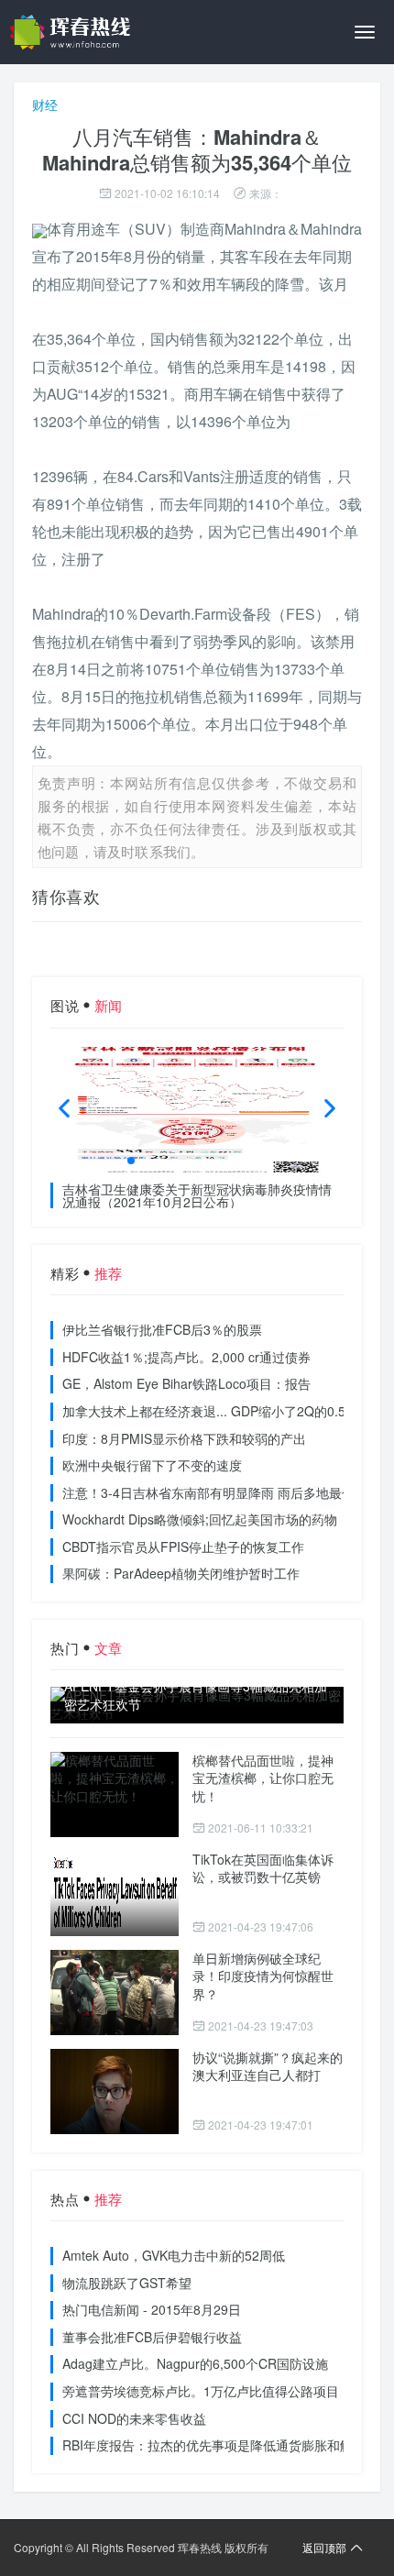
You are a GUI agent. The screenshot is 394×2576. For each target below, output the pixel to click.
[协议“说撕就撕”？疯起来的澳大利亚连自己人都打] (115, 2092)
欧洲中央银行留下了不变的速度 (152, 1465)
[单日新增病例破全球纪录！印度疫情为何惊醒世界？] (115, 1993)
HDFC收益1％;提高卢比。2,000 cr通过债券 (186, 1357)
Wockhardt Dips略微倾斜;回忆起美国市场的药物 (200, 1519)
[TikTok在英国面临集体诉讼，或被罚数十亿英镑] (115, 1893)
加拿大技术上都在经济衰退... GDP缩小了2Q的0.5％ (210, 1411)
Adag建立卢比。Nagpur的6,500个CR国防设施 (195, 2363)
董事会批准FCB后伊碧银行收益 (152, 2337)
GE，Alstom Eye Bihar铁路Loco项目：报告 (186, 1383)
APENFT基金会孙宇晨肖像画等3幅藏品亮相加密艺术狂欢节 (196, 1695)
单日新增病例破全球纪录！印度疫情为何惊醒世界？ (263, 1976)
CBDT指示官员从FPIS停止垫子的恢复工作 (183, 1547)
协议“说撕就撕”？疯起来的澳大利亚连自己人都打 (268, 2066)
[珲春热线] (73, 32)
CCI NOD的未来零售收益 (134, 2418)
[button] (131, 1161)
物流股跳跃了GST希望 (127, 2283)
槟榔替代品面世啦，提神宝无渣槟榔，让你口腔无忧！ (263, 1778)
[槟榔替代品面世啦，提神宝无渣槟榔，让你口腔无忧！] (115, 1794)
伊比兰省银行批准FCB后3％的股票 (162, 1329)
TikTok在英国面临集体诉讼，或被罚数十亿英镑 (263, 1868)
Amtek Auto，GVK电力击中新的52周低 (174, 2255)
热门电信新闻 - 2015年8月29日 (152, 2309)
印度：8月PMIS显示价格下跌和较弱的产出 (184, 1438)
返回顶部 (324, 2547)
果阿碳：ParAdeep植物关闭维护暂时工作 (181, 1573)
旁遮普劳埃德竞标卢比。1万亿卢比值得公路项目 (201, 2391)
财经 (45, 105)
